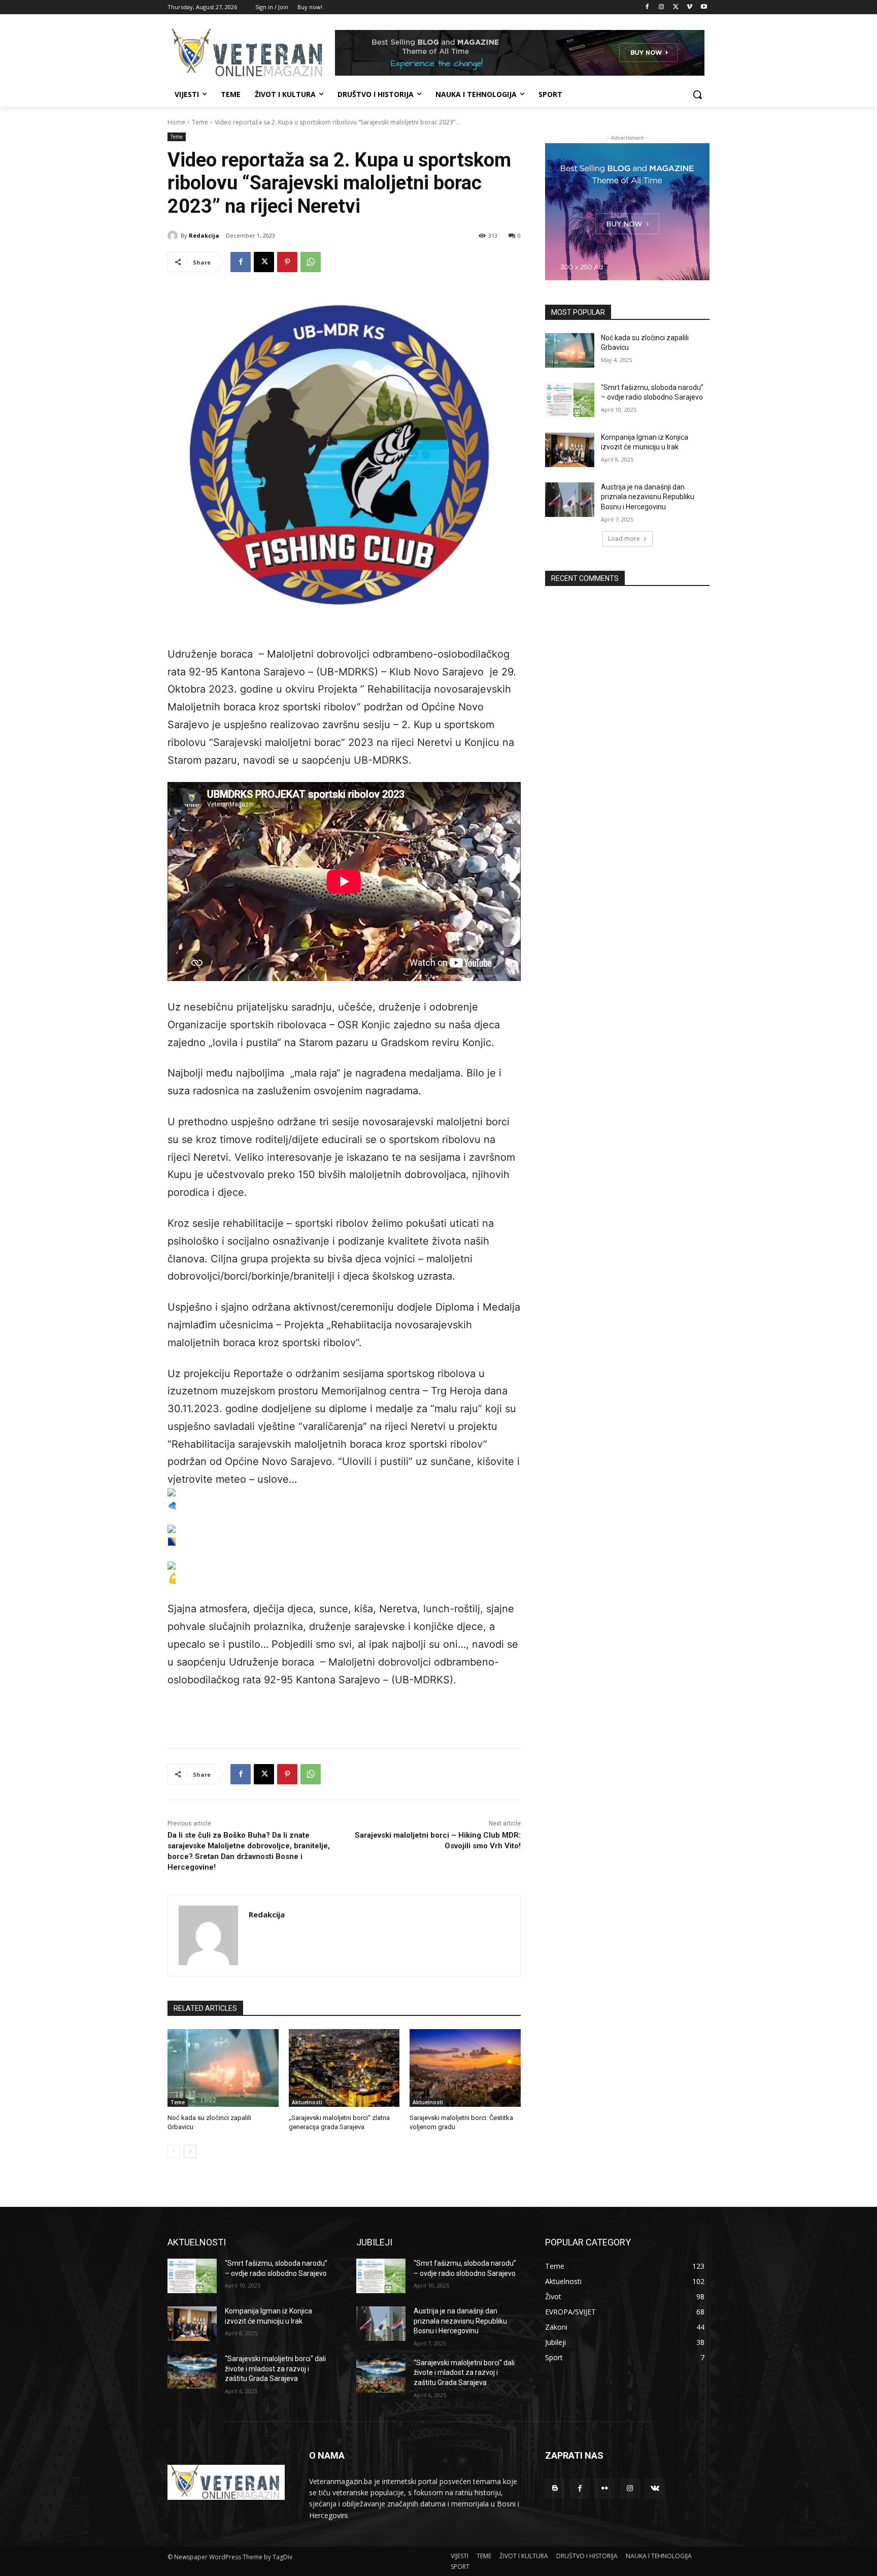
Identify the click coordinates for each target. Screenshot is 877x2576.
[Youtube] (704, 7)
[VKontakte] (655, 2488)
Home (176, 122)
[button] (697, 94)
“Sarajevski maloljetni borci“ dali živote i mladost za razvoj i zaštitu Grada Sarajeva (275, 2369)
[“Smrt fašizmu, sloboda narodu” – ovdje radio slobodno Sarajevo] (570, 400)
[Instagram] (662, 7)
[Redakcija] (174, 236)
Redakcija (204, 235)
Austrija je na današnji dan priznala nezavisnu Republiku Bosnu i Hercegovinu (648, 497)
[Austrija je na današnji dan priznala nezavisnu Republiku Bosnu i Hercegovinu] (570, 500)
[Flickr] (605, 2488)
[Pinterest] (287, 262)
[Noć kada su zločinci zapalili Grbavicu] (223, 2068)
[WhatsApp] (311, 262)
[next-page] (190, 2151)
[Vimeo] (689, 7)
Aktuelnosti (307, 2102)
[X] (676, 7)
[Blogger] (555, 2488)
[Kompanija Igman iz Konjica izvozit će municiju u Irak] (570, 450)
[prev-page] (174, 2151)
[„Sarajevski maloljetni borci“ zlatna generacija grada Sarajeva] (344, 2068)
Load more (624, 539)
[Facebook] (647, 7)
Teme (200, 122)
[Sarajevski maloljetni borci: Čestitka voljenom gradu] (465, 2068)
